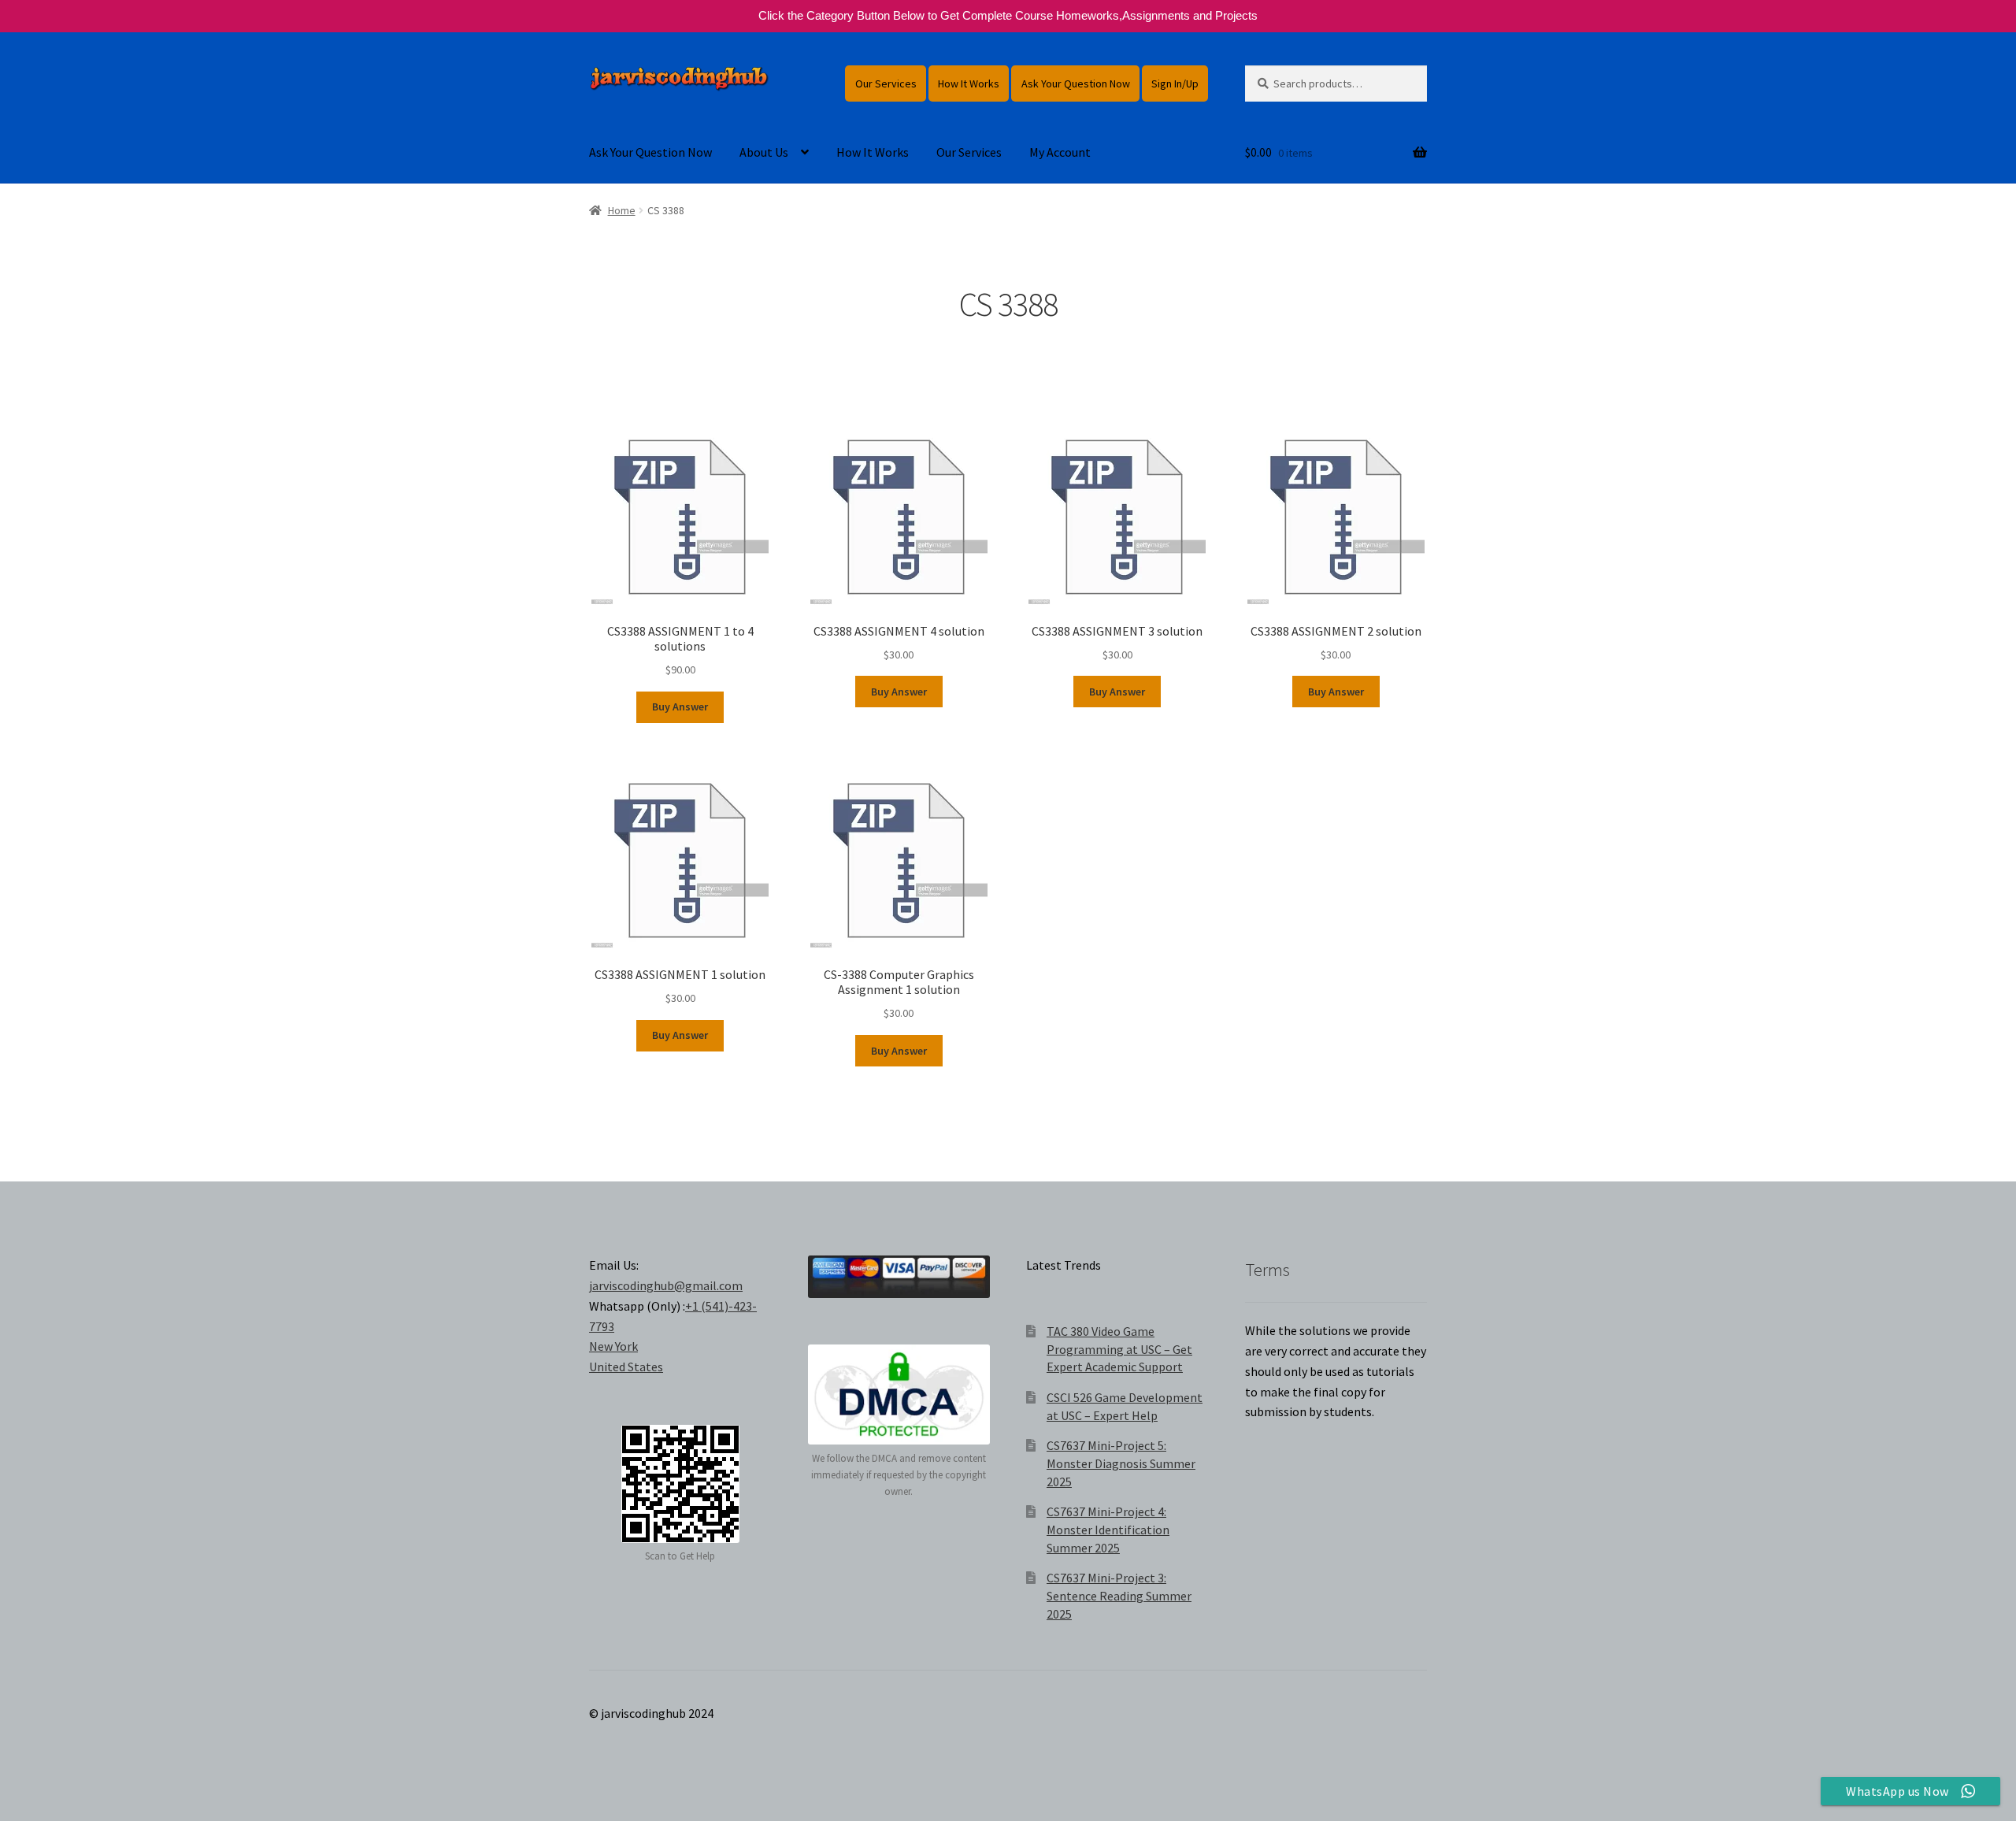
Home (622, 210)
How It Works (969, 83)
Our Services (886, 83)
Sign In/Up (1175, 83)
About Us (764, 152)
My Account (1060, 152)
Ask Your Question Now (1076, 83)
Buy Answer (680, 707)
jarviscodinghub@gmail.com (666, 1285)
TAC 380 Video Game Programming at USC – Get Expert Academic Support (1119, 1349)
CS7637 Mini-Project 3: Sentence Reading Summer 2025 (1119, 1595)
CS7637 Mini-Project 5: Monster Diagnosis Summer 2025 (1121, 1463)
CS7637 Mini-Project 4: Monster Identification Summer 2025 (1108, 1529)
